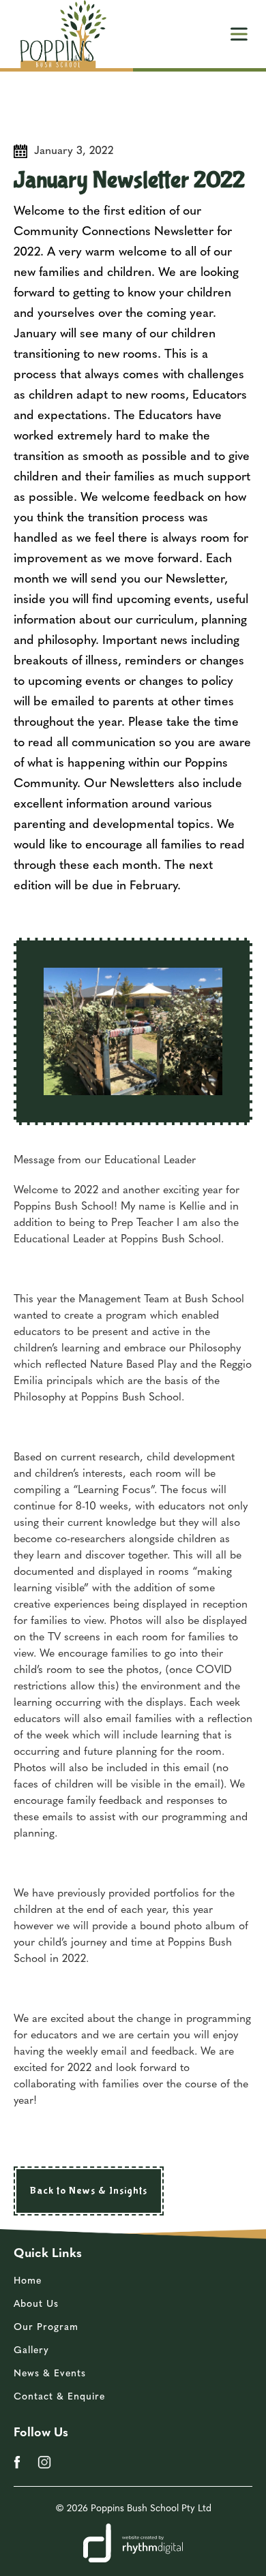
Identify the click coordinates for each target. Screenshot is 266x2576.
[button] (239, 34)
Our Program (46, 2328)
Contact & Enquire (59, 2397)
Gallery (31, 2351)
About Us (36, 2304)
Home (28, 2281)
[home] (60, 34)
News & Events (50, 2374)
